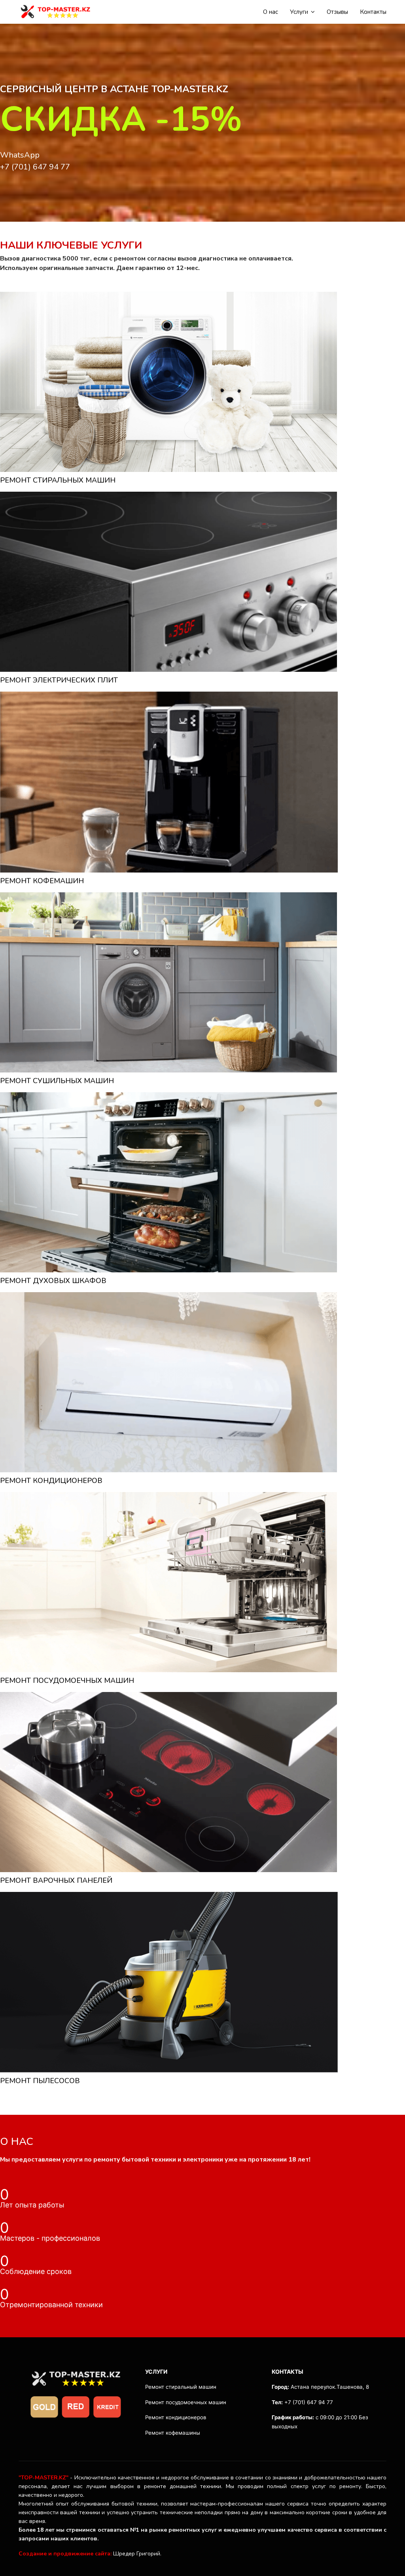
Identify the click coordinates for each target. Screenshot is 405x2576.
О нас (271, 12)
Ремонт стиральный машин (181, 2387)
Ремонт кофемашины (173, 2433)
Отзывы (337, 12)
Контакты (373, 12)
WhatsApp (20, 155)
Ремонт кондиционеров (176, 2417)
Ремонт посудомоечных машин (186, 2402)
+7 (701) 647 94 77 (35, 167)
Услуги (299, 12)
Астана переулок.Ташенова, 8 (330, 2387)
